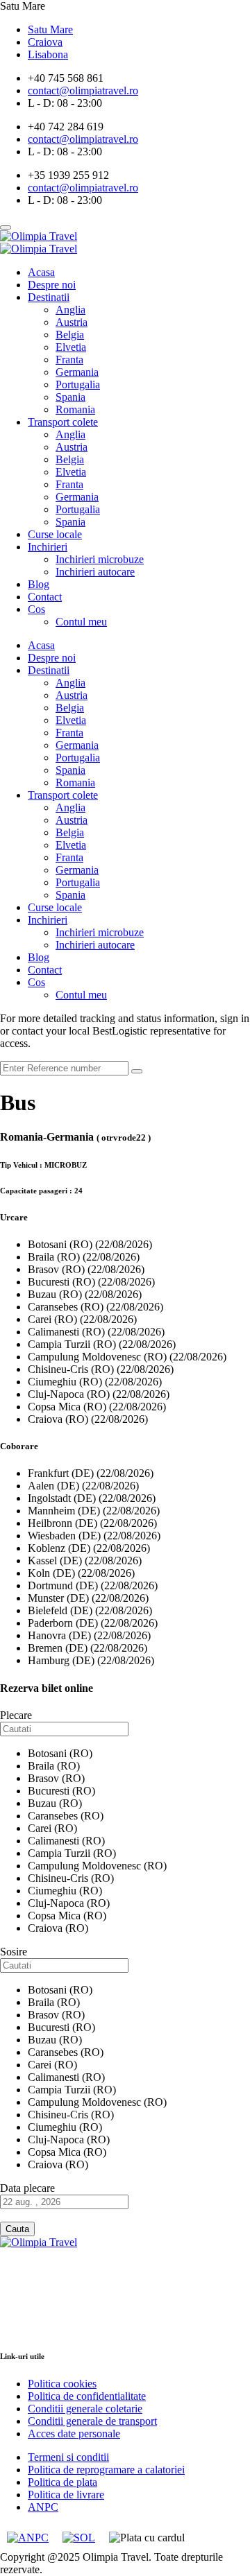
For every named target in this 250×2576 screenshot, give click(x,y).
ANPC (43, 2507)
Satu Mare (50, 29)
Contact (45, 597)
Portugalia (78, 384)
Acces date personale (74, 2434)
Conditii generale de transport (92, 2421)
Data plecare (27, 2188)
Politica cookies (62, 2384)
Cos (36, 609)
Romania (75, 409)
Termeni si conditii (68, 2457)
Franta (69, 360)
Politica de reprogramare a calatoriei (106, 2470)
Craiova (45, 42)
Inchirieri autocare (95, 572)
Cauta (17, 2229)
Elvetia (71, 347)
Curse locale (55, 534)
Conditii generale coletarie (85, 2409)
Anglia (70, 310)
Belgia (70, 335)
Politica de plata (62, 2482)
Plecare (16, 1715)
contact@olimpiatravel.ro (61, 2316)
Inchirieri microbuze (100, 559)
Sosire (14, 1952)
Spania (70, 397)
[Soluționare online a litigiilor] (79, 2538)
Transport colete (63, 422)
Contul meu (81, 622)
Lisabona (48, 54)
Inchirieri (48, 547)
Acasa (41, 272)
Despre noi (52, 285)
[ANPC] (28, 2538)
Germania (77, 372)
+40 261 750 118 (41, 2328)
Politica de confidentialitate (87, 2396)
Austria (72, 322)
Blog (39, 584)
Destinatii (49, 297)
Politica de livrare (66, 2495)
